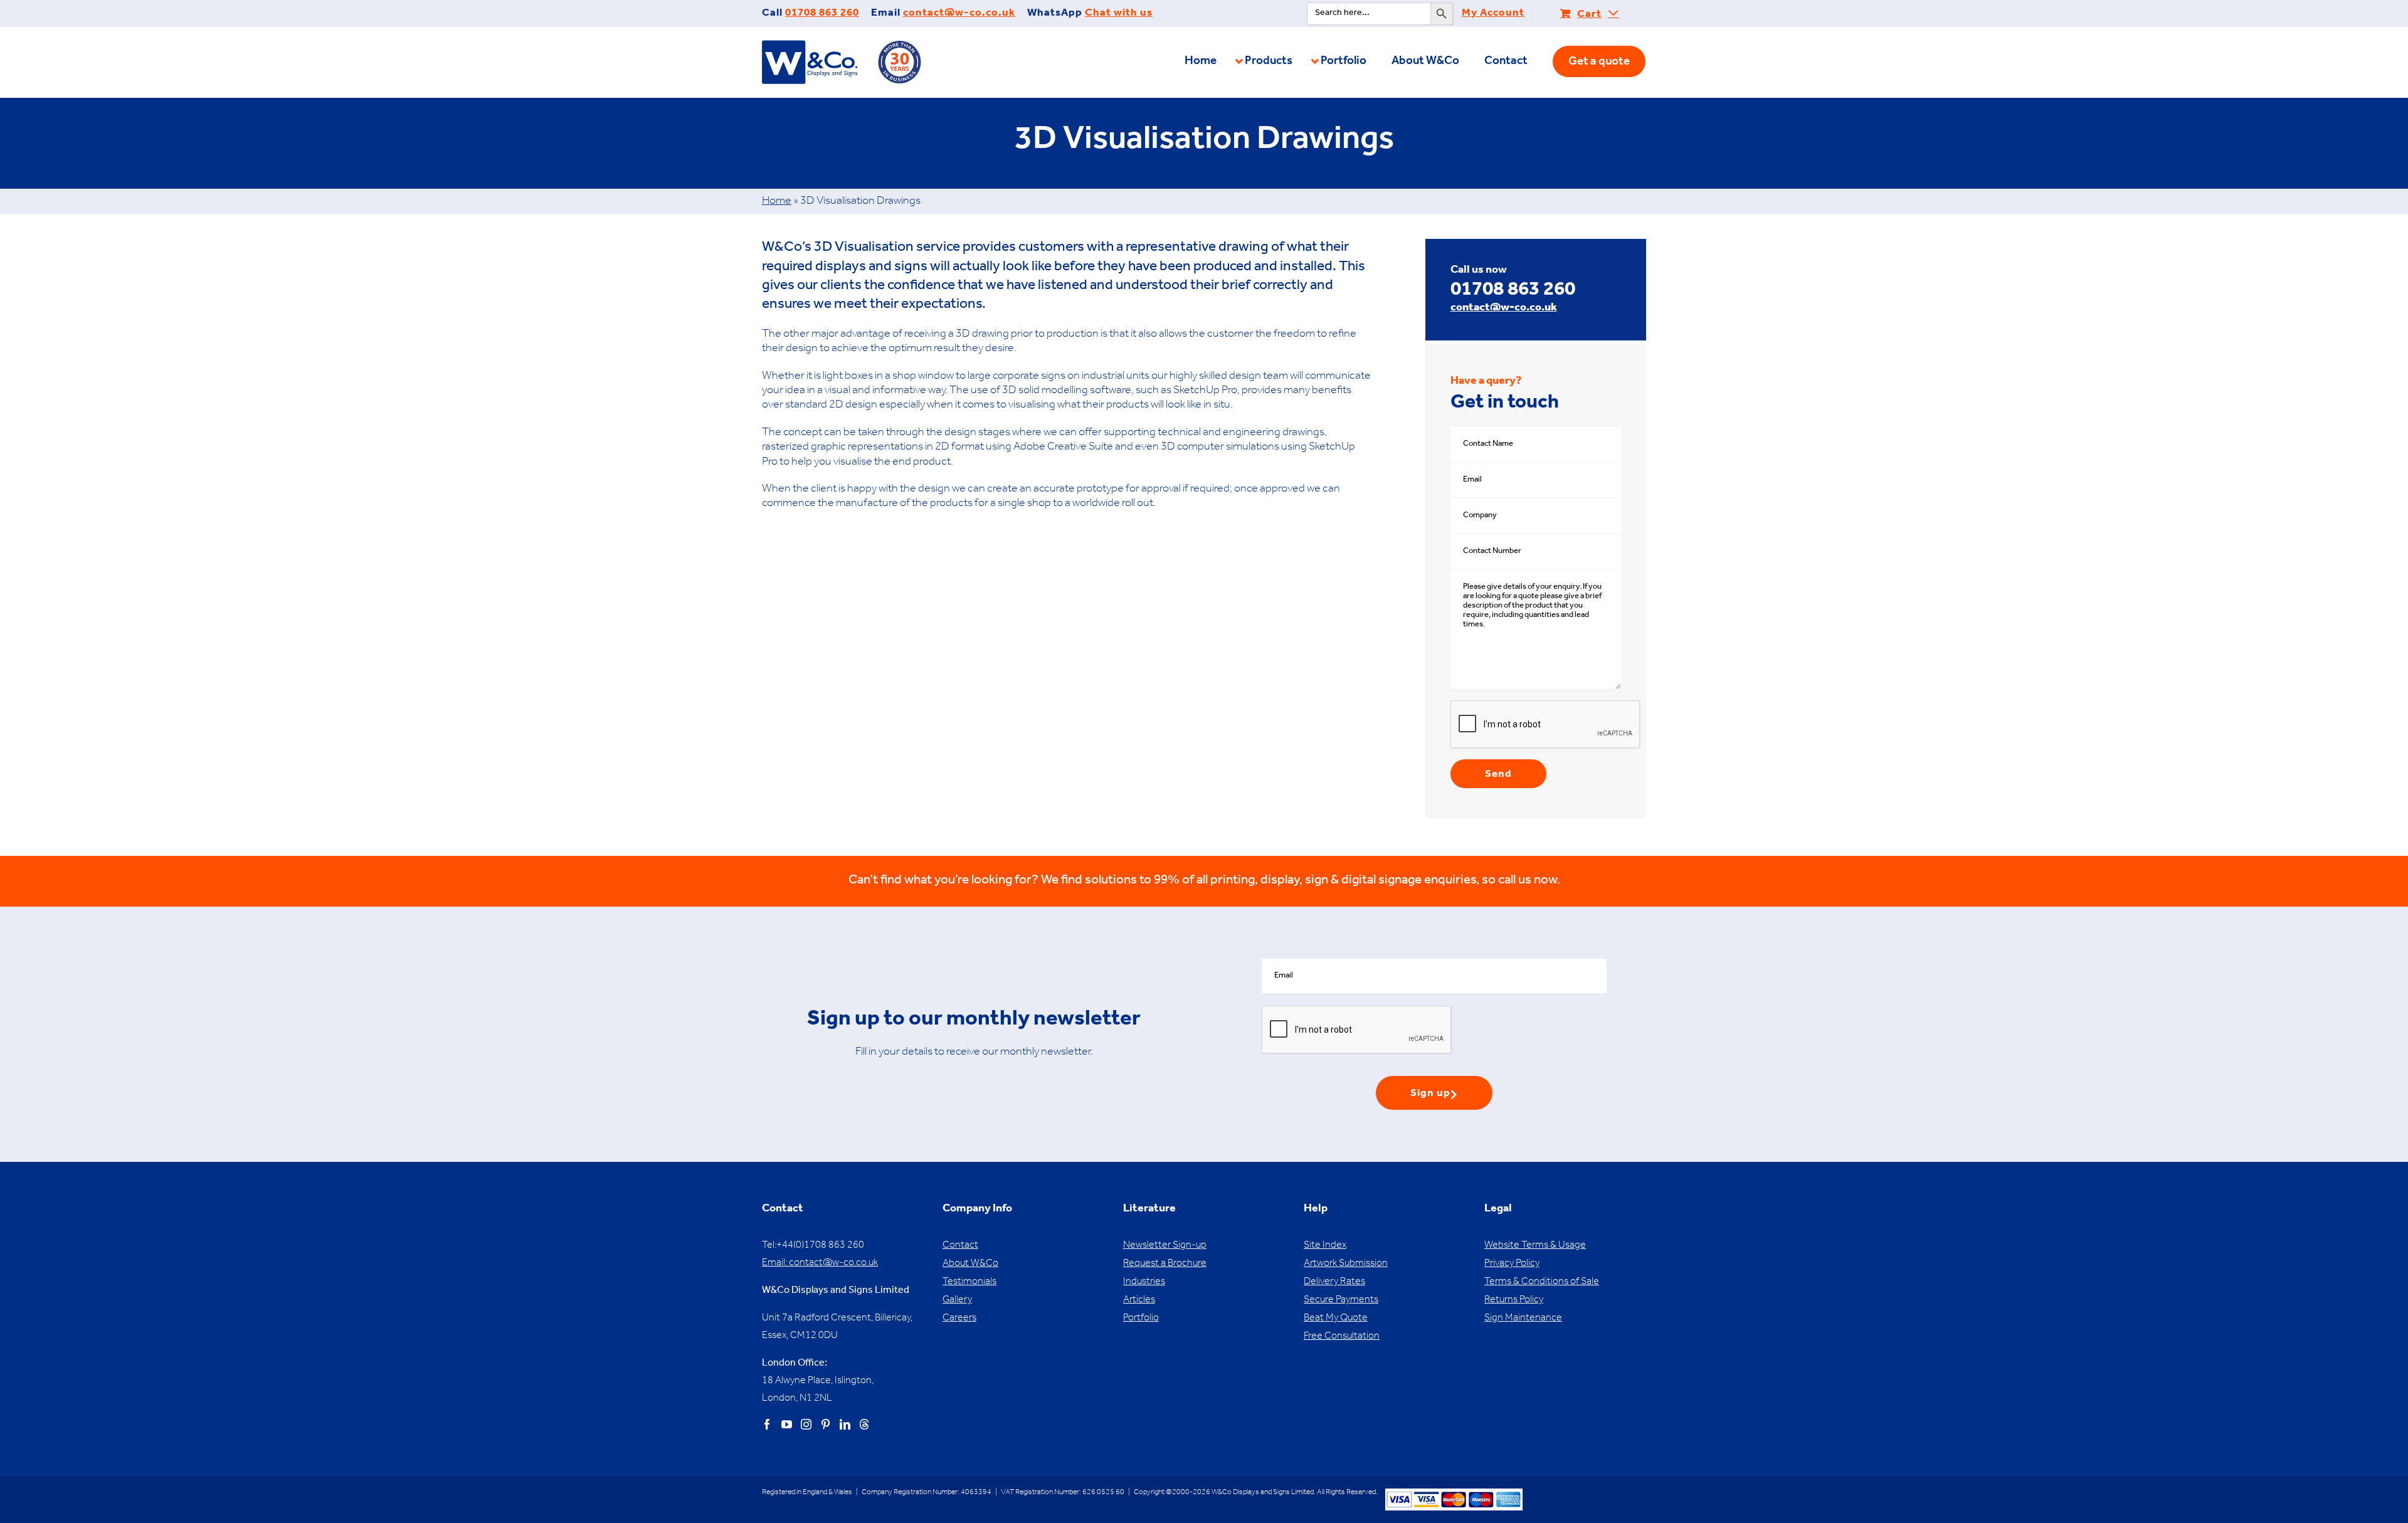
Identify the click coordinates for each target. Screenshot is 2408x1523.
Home (777, 202)
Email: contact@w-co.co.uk (820, 1263)
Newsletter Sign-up (1165, 1246)
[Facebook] (767, 1424)
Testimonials (969, 1282)
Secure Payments (1341, 1300)
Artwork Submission (1346, 1264)
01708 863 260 (822, 14)
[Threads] (864, 1424)
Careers (959, 1319)
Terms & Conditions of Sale (1542, 1282)
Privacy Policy (1512, 1264)
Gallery (957, 1300)
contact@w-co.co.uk (959, 14)
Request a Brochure (1165, 1264)
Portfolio (1141, 1319)
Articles (1139, 1300)
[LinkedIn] (845, 1424)
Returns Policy (1514, 1300)
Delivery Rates (1334, 1282)
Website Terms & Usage (1535, 1246)
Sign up (1430, 1094)
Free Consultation (1342, 1337)
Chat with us (1119, 14)
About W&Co (970, 1264)
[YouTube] (787, 1424)
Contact (960, 1246)
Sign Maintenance (1523, 1319)
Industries (1144, 1282)
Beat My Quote (1336, 1319)
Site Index (1325, 1246)
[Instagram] (806, 1424)
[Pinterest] (826, 1424)
